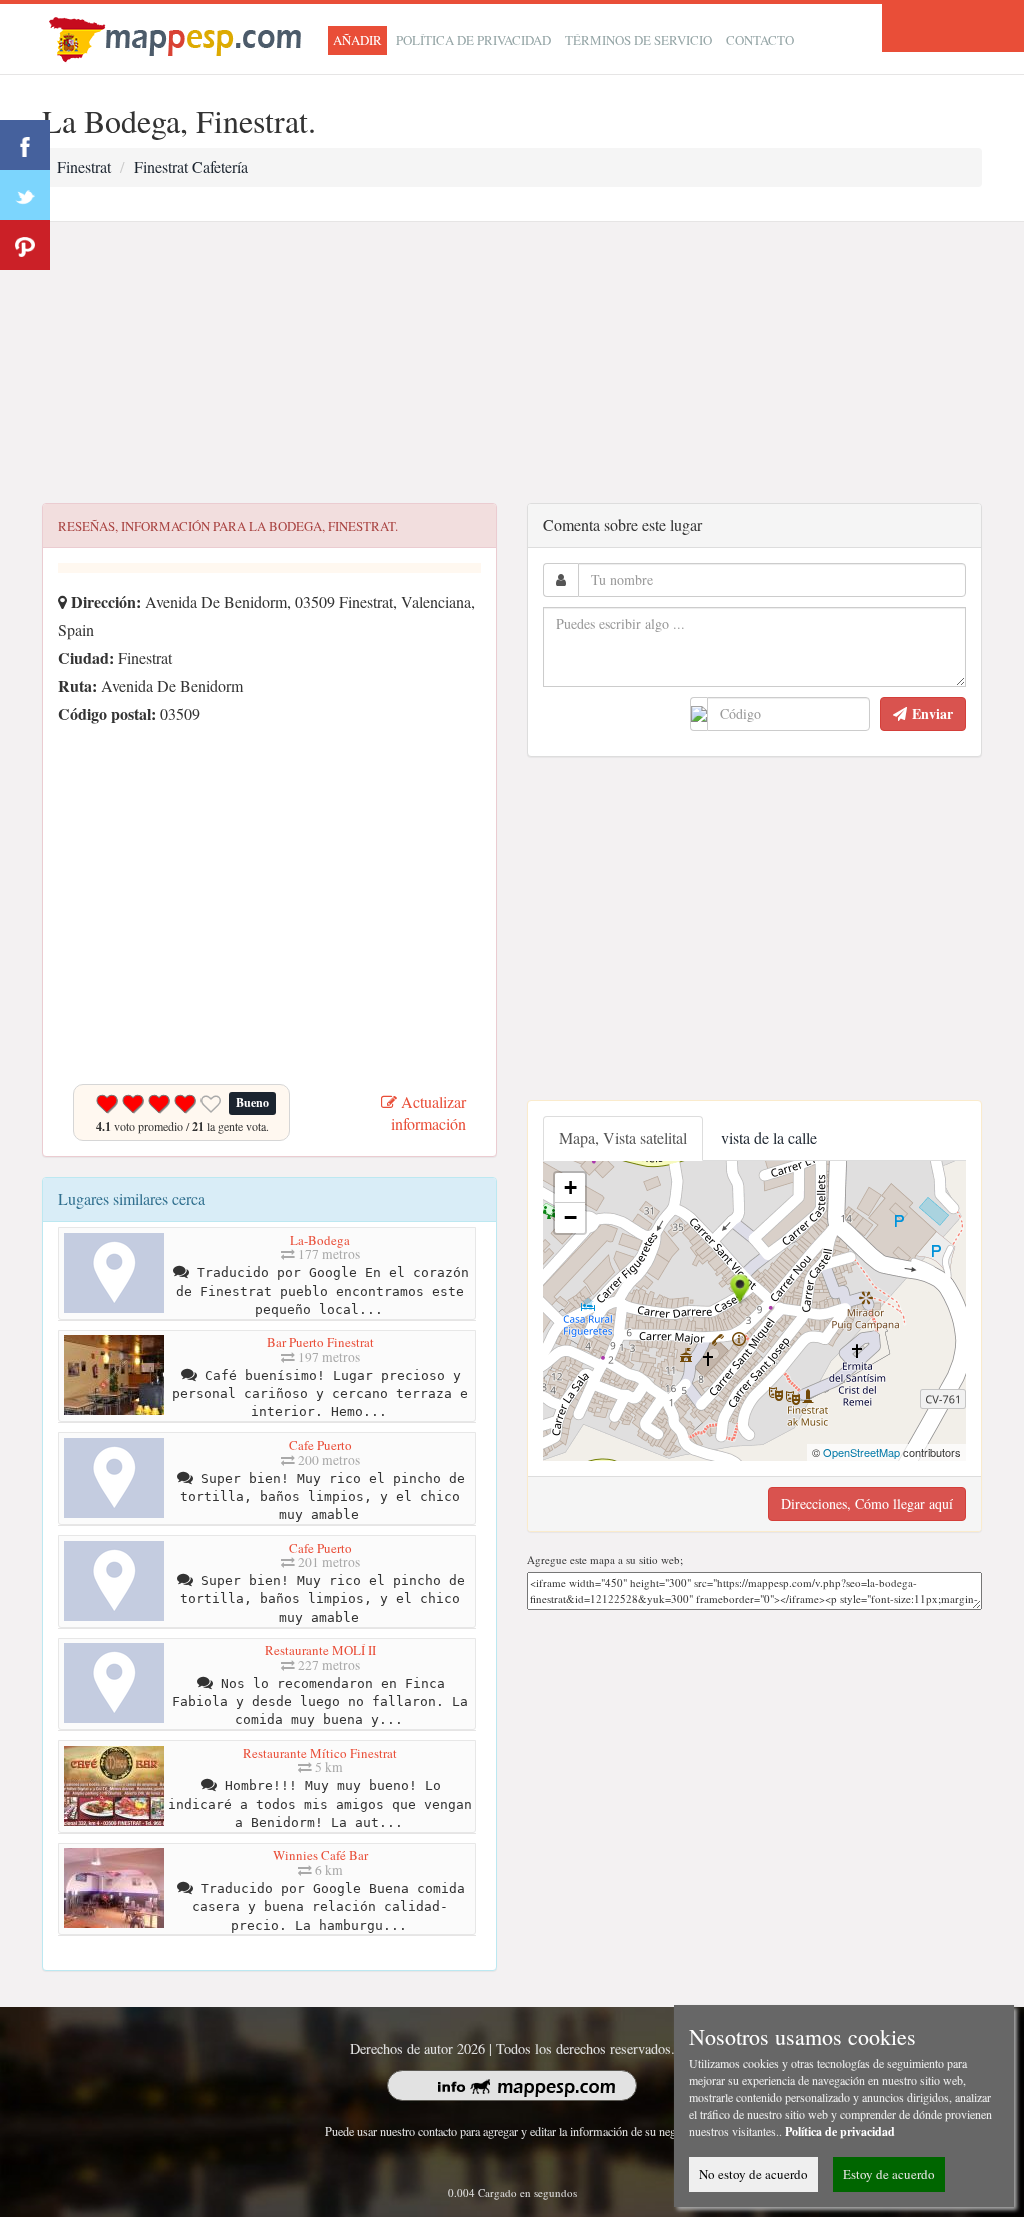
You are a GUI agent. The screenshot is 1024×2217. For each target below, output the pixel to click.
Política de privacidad (473, 40)
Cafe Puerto (320, 1445)
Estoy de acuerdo (889, 2174)
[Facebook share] (25, 145)
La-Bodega (320, 1240)
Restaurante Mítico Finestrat (320, 1753)
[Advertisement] (512, 363)
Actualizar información (428, 1113)
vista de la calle (769, 1137)
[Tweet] (25, 195)
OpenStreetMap (861, 1452)
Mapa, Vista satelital (623, 1137)
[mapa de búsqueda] (178, 36)
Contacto (760, 40)
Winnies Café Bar (320, 1855)
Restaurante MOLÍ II (320, 1650)
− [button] (570, 1217)
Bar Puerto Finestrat (320, 1342)
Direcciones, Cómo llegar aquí (867, 1503)
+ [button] (570, 1187)
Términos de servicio (638, 40)
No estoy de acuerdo (753, 2174)
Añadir (357, 40)
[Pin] (25, 245)
